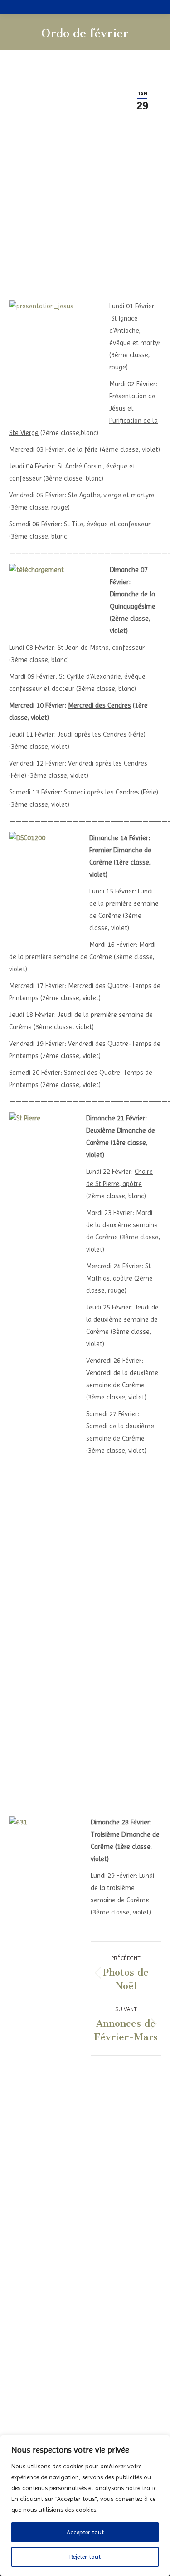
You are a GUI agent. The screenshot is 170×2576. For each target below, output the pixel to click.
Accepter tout (85, 2532)
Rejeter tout (85, 2557)
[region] (85, 2505)
